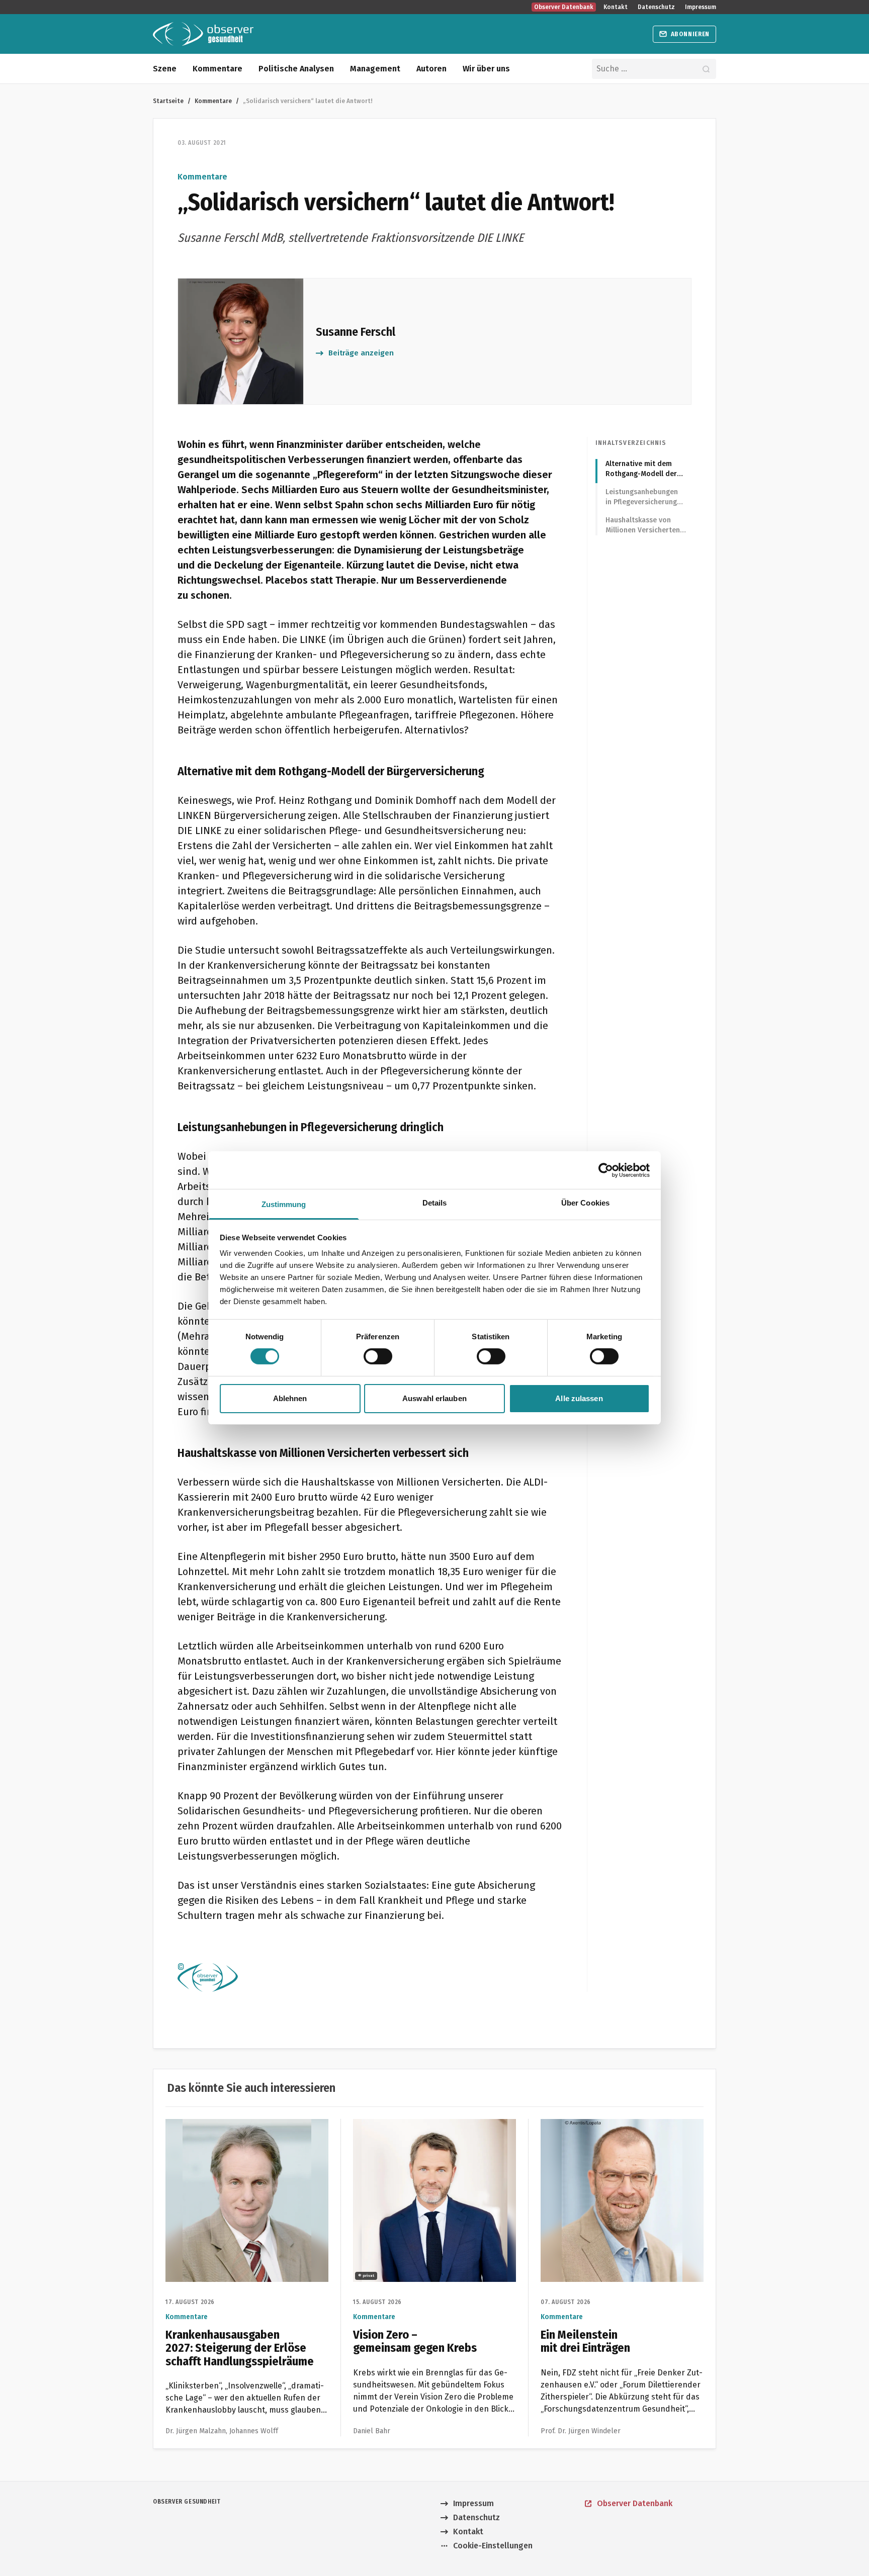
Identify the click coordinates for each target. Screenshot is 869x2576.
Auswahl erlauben (434, 1398)
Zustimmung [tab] (284, 1204)
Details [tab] (435, 1203)
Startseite (168, 101)
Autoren (431, 69)
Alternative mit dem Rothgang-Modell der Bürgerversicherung (641, 469)
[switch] (378, 1356)
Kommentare (218, 69)
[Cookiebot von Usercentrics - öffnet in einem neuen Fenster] (606, 1170)
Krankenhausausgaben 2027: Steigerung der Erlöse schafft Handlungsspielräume (241, 2131)
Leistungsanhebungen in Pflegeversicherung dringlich (642, 497)
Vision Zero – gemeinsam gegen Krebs (424, 2125)
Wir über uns (486, 69)
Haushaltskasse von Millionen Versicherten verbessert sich (643, 526)
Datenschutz (656, 7)
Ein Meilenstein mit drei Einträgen (604, 2125)
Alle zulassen (579, 1398)
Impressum (701, 7)
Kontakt (616, 7)
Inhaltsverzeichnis (631, 443)
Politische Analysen (296, 69)
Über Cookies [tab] (585, 1203)
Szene (165, 69)
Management (375, 69)
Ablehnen (290, 1398)
